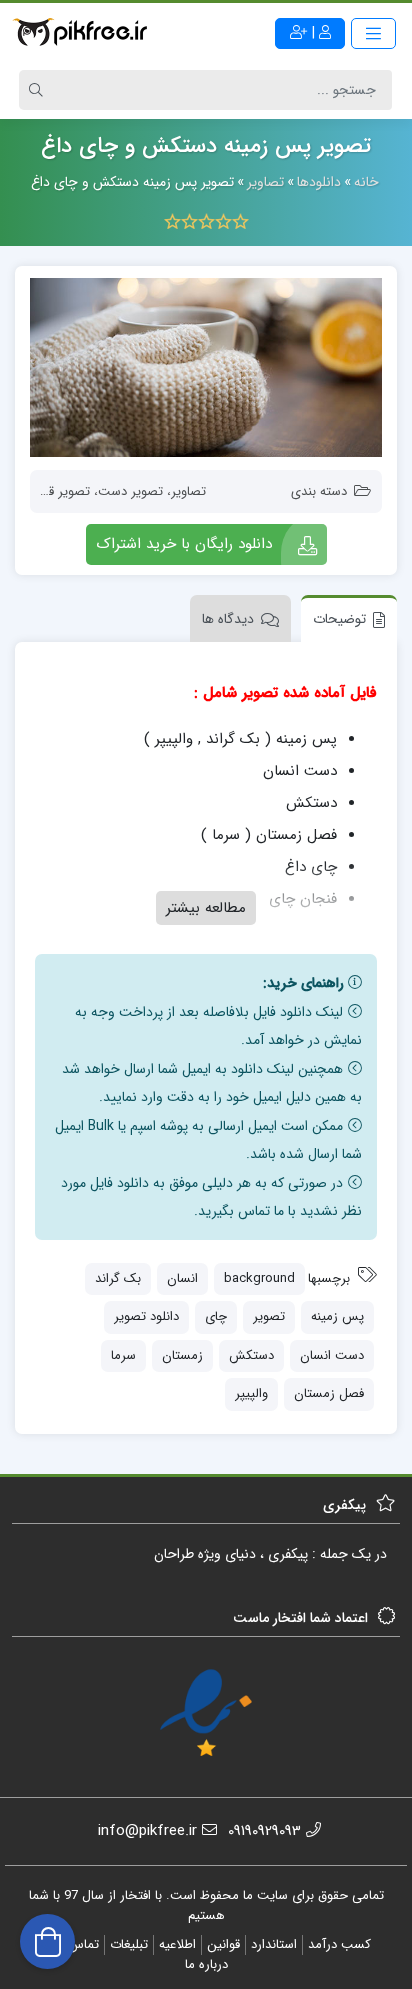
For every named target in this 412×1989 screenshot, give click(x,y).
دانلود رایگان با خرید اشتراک (184, 544)
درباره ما (206, 1964)
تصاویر (188, 491)
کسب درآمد (339, 1944)
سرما (123, 1355)
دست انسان (332, 1355)
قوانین (223, 1944)
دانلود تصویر (146, 1316)
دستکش (251, 1355)
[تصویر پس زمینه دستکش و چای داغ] (206, 367)
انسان (182, 1278)
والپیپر (251, 1393)
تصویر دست (130, 491)
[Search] (39, 90)
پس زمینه (337, 1316)
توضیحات (339, 619)
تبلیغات (129, 1944)
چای (216, 1316)
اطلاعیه (177, 1944)
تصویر (269, 1316)
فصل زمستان (329, 1393)
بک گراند (118, 1278)
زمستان (182, 1355)
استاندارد (274, 1944)
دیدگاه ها (228, 619)
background (259, 1278)
